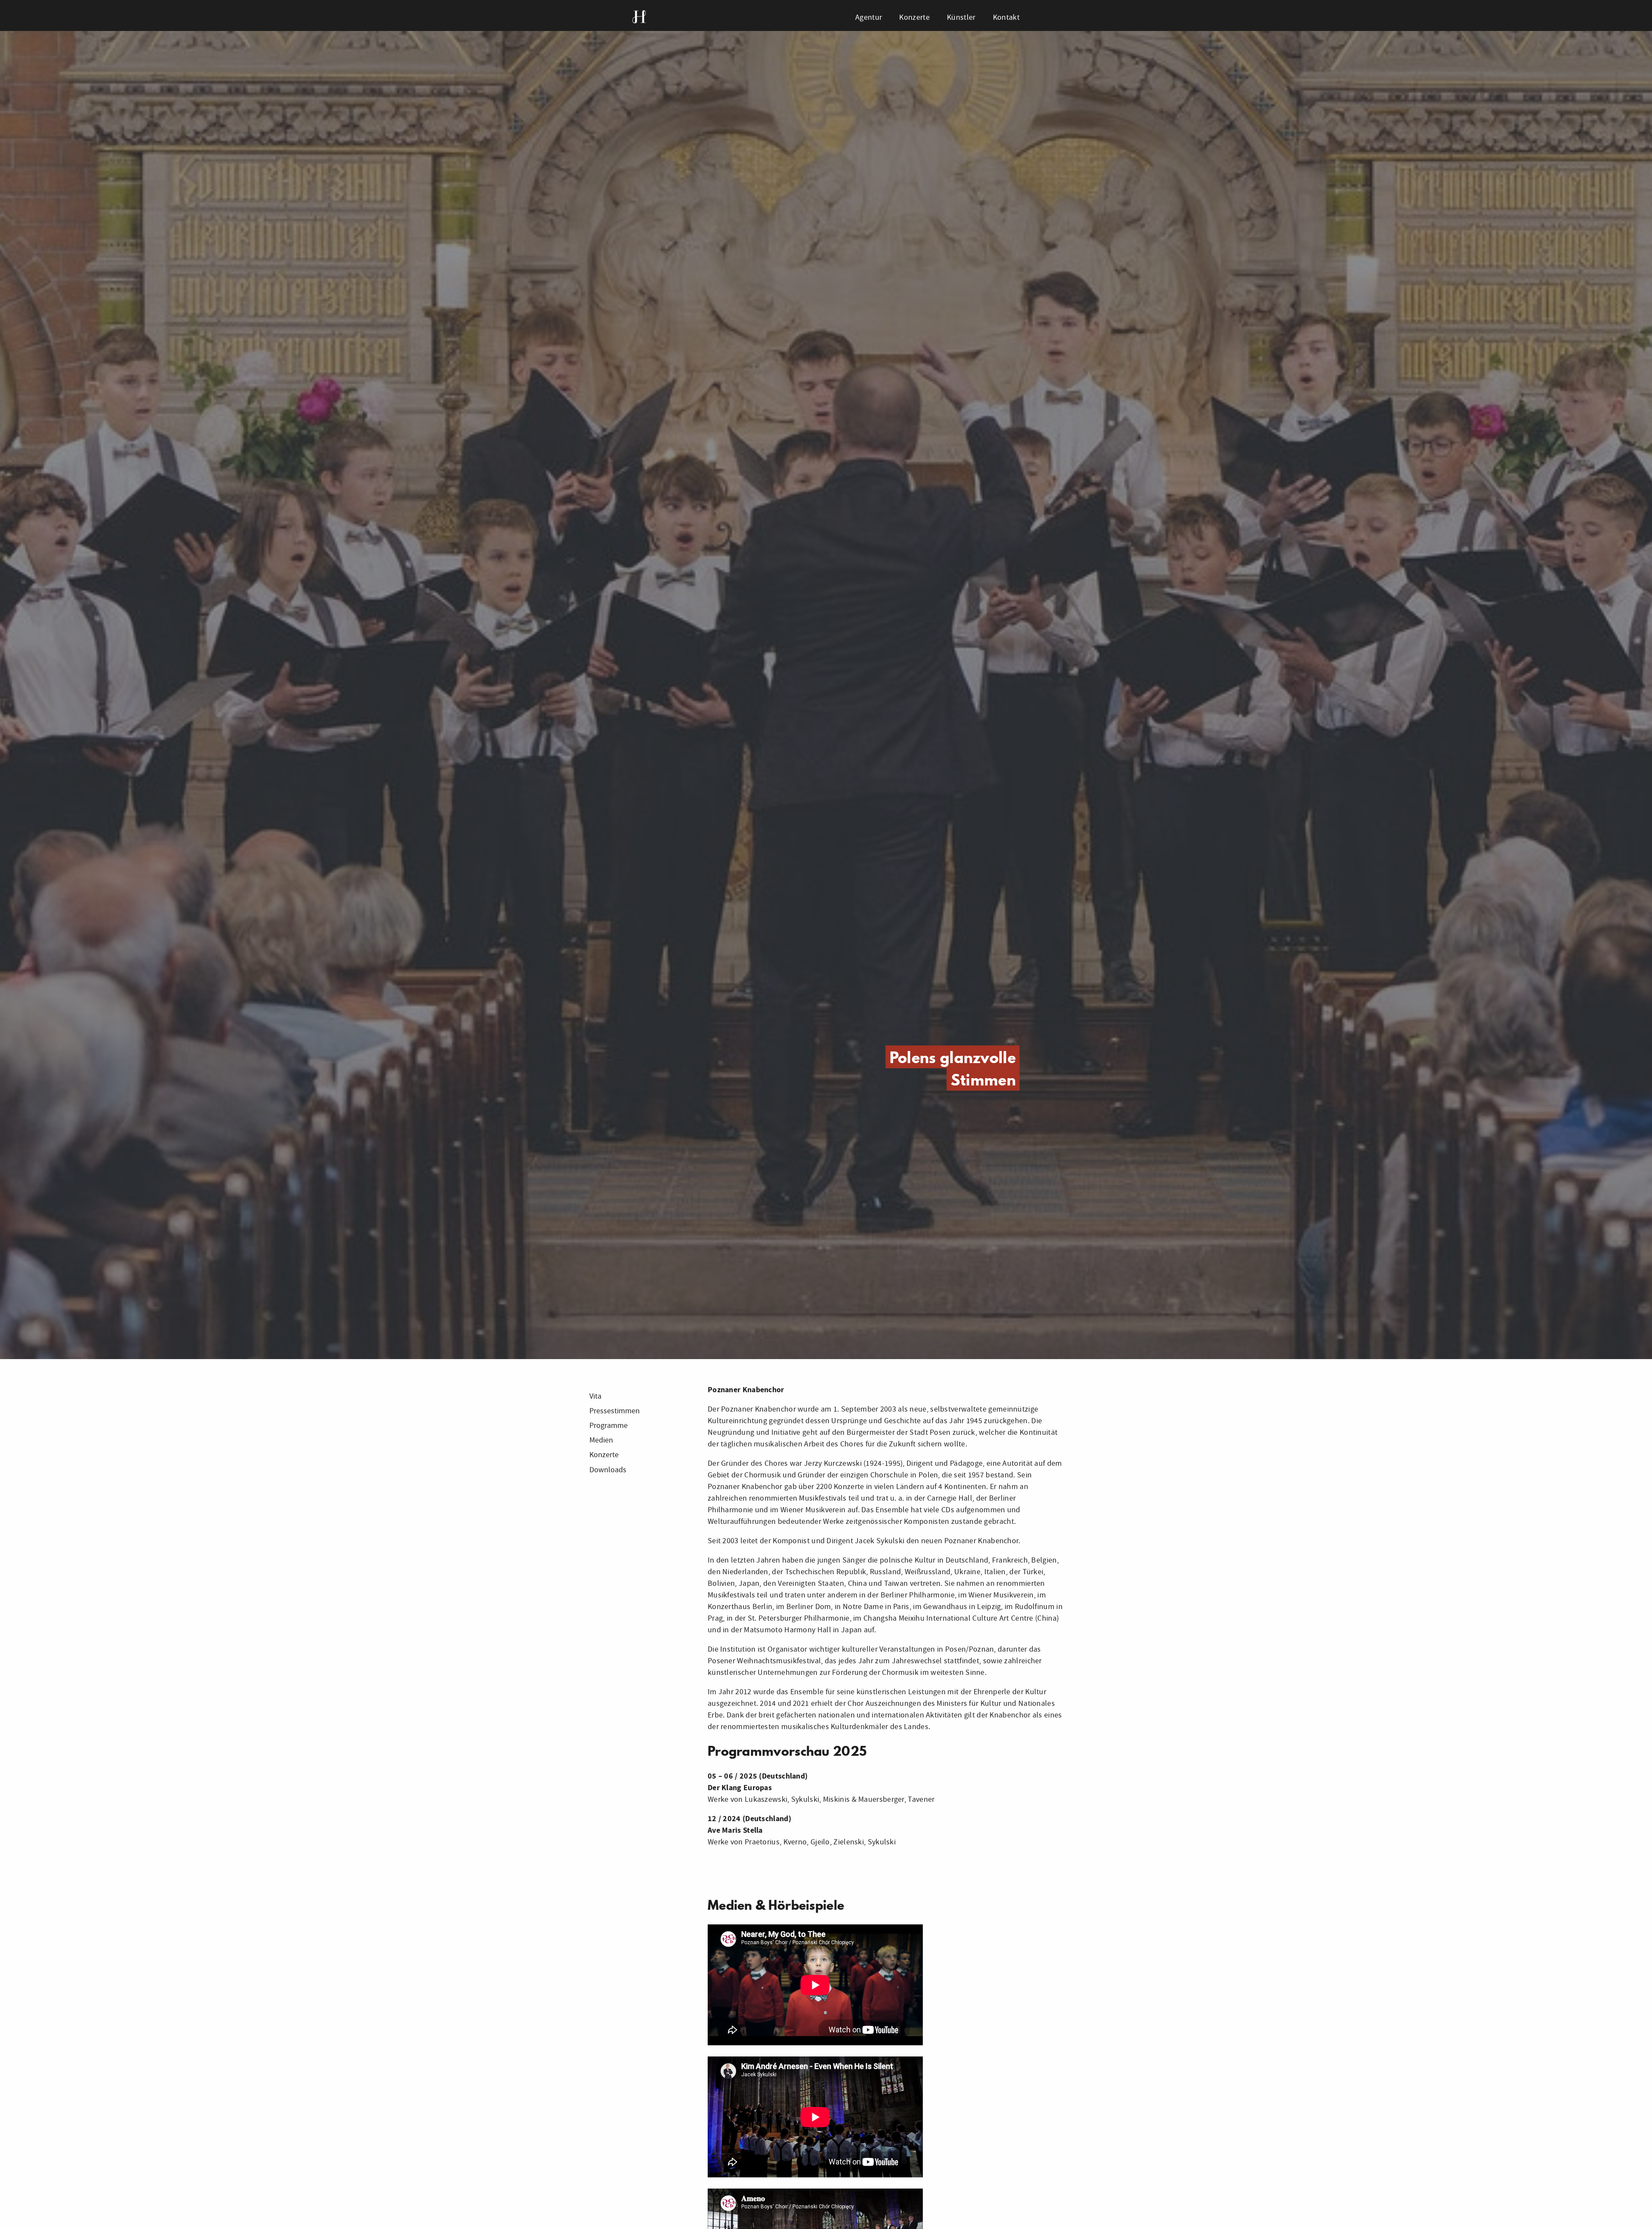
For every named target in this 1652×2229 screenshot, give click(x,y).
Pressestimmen (615, 1411)
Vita (595, 1396)
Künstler (961, 17)
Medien (601, 1440)
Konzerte (914, 17)
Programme (609, 1426)
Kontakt (1006, 17)
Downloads (608, 1470)
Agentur (869, 17)
